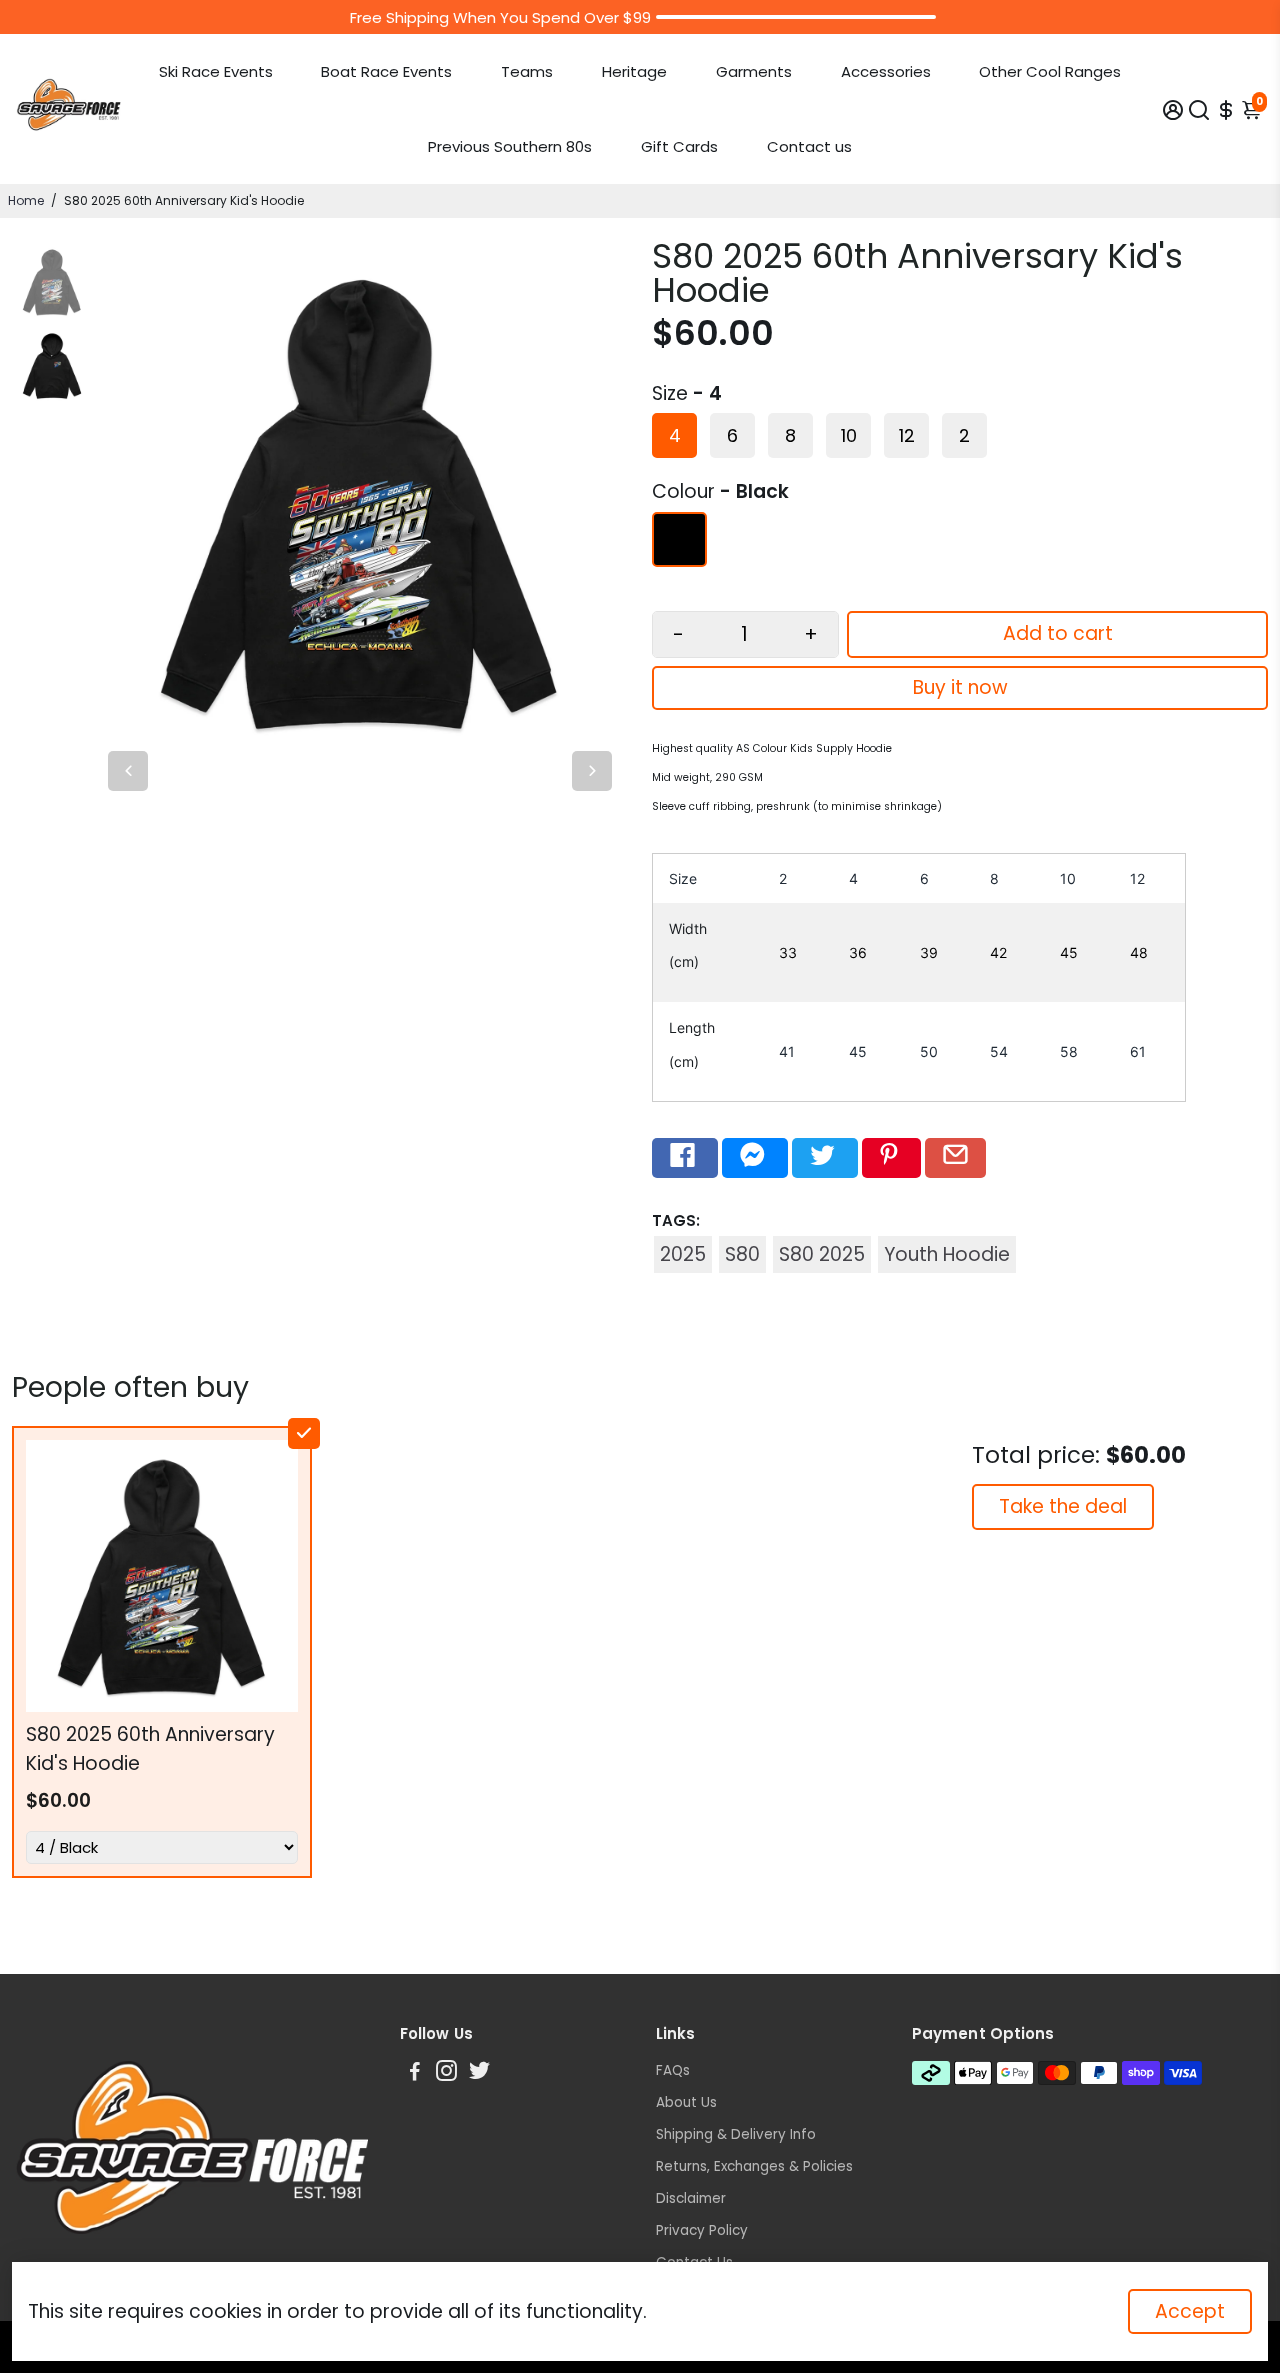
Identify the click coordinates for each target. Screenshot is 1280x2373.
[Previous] (128, 771)
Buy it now (960, 687)
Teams (527, 71)
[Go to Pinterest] (891, 1158)
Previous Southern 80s (510, 146)
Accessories (886, 71)
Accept (1190, 2311)
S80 (742, 1254)
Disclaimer (691, 2198)
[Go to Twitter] (825, 1158)
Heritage (634, 71)
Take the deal (1063, 1506)
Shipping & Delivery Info (736, 2134)
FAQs (673, 2070)
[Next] (592, 771)
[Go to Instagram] (446, 2073)
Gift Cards (679, 146)
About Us (686, 2102)
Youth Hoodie (947, 1254)
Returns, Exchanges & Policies (754, 2166)
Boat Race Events (386, 71)
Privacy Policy (702, 2230)
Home (26, 200)
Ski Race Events (216, 71)
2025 (683, 1254)
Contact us (809, 146)
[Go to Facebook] (685, 1158)
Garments (754, 71)
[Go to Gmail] (955, 1158)
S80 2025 (822, 1254)
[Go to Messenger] (755, 1158)
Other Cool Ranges (1050, 71)
